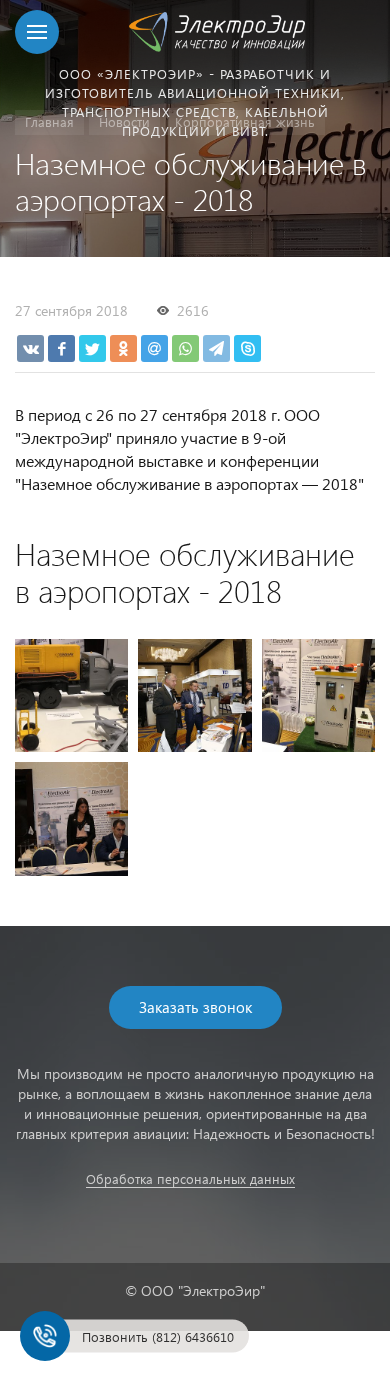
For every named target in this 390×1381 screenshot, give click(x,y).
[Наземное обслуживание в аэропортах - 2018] (194, 695)
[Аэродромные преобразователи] (318, 695)
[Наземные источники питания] (71, 695)
